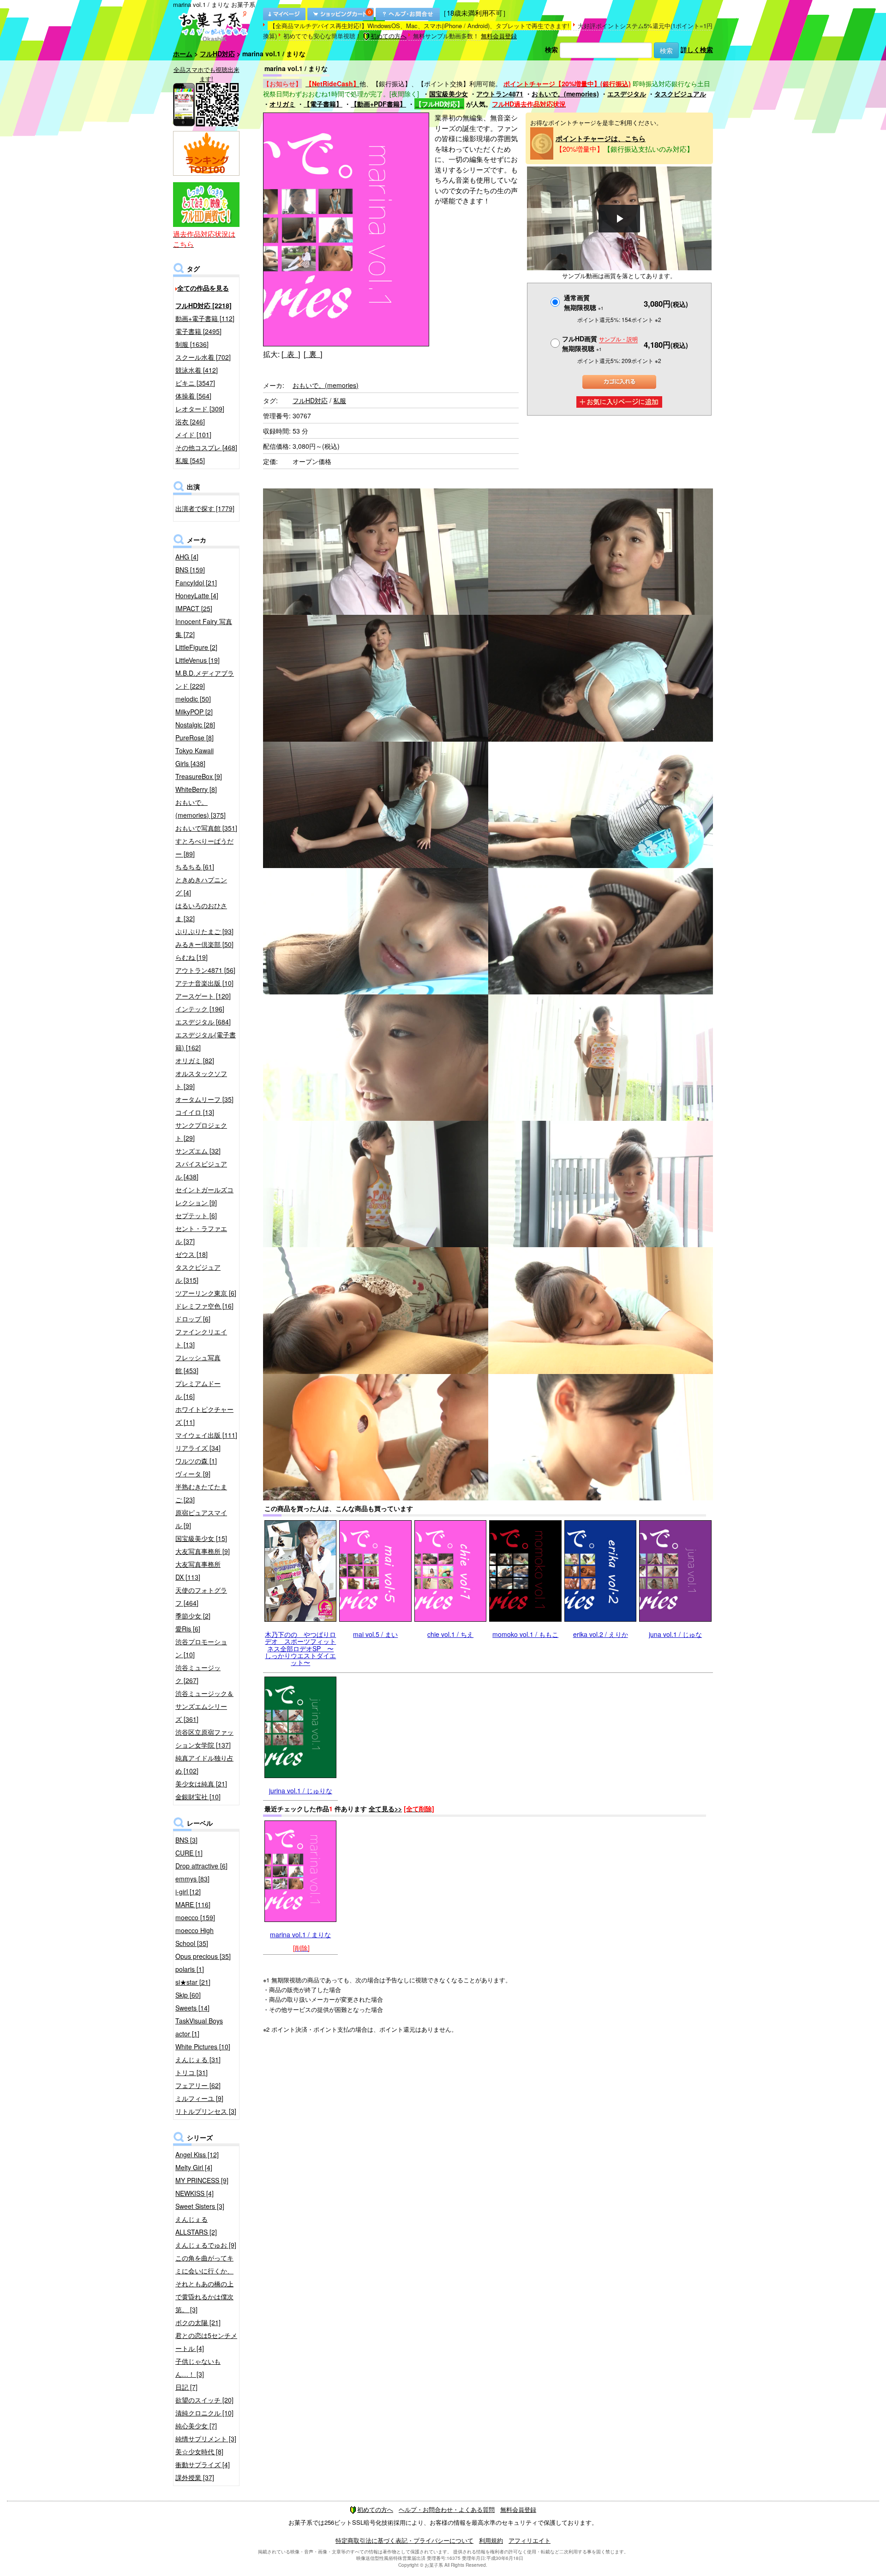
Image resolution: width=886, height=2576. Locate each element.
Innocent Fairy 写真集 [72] (204, 628)
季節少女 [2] (193, 1616)
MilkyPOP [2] (194, 712)
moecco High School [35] (195, 1937)
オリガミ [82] (195, 1060)
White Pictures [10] (203, 2047)
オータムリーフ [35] (204, 1099)
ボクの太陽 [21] (198, 2322)
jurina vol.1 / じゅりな (301, 1791)
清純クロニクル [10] (204, 2413)
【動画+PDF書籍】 (378, 104)
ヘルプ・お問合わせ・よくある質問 (447, 2509)
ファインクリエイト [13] (201, 1338)
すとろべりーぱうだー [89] (204, 847)
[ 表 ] (291, 354)
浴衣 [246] (190, 422)
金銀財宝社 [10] (198, 1797)
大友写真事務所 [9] (203, 1551)
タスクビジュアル (680, 94)
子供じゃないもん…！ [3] (198, 2368)
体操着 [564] (193, 396)
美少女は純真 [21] (201, 1784)
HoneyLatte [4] (197, 595)
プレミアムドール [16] (198, 1390)
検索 (551, 49)
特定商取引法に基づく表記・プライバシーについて (404, 2540)
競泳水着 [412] (197, 370)
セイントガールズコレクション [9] (204, 1196)
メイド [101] (193, 434)
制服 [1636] (192, 344)
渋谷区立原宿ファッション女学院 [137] (204, 1738)
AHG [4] (187, 557)
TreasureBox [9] (199, 776)
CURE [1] (189, 1853)
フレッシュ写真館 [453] (198, 1364)
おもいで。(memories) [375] (201, 809)
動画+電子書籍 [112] (205, 318)
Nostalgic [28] (195, 725)
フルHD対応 (217, 54)
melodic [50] (193, 699)
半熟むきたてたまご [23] (201, 1493)
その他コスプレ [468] (206, 447)
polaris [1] (190, 1969)
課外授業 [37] (195, 2477)
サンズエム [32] (198, 1151)
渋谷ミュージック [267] (198, 1674)
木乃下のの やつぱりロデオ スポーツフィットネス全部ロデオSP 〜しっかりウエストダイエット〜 (300, 1648)
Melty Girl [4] (194, 2167)
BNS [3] (186, 1840)
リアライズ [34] (198, 1448)
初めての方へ (389, 36)
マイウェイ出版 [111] (206, 1435)
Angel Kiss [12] (197, 2154)
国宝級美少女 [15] (201, 1538)
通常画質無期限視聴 (584, 302)
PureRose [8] (195, 738)
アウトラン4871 (500, 94)
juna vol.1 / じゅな (675, 1634)
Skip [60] (188, 1995)
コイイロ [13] (195, 1112)
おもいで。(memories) (565, 94)
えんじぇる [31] (198, 2059)
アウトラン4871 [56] (205, 970)
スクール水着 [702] (203, 357)
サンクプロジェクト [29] (201, 1131)
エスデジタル (627, 94)
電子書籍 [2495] (198, 331)
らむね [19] (192, 957)
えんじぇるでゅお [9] (206, 2245)
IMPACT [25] (194, 608)
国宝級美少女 (449, 94)
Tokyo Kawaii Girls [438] (195, 757)
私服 (340, 400)
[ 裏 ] (313, 354)
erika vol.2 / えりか (601, 1634)
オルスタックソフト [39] (201, 1080)
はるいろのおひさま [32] (201, 912)
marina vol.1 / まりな (300, 1934)
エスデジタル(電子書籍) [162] (206, 1041)
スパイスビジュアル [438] (201, 1170)
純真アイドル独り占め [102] (204, 1764)
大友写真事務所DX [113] (198, 1571)
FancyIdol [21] (196, 583)
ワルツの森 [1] (196, 1461)
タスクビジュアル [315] (198, 1273)
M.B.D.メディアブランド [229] (205, 679)
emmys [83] (192, 1879)
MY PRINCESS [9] (202, 2180)
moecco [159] (195, 1917)
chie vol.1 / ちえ (450, 1634)
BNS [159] (190, 570)
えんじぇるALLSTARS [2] (196, 2225)
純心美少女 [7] (196, 2426)
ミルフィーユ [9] (199, 2098)
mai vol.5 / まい (375, 1634)
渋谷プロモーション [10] (201, 1648)
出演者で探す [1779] (205, 508)
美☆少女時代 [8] (199, 2451)
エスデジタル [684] (203, 1022)
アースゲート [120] (203, 996)
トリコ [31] (192, 2072)
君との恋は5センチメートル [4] (206, 2342)
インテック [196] (200, 1009)
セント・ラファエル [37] (201, 1235)
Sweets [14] (192, 2008)
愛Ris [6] (188, 1629)
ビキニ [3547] (195, 383)
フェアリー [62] (198, 2085)
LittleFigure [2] (196, 647)
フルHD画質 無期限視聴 (600, 343)
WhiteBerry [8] (196, 789)
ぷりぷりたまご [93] (204, 931)
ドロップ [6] (193, 1319)
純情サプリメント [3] (206, 2439)
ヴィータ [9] (193, 1474)
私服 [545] (190, 460)
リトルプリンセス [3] (206, 2111)
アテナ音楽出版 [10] (204, 983)
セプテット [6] (196, 1215)
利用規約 (491, 2540)
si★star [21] (193, 1982)
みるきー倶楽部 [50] (204, 944)
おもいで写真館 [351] (206, 828)
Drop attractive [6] (201, 1866)
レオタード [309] (200, 409)
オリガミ (282, 104)
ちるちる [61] (195, 867)
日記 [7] (186, 2387)
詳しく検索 (697, 49)
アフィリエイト (530, 2540)
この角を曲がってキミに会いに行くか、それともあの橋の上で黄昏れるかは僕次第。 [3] (204, 2284)
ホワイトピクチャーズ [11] (204, 1416)
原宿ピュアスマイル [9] (201, 1519)
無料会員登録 (499, 36)
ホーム (183, 54)
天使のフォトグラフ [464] (201, 1596)
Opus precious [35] (203, 1956)
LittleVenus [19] (198, 660)
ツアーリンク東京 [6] (206, 1293)
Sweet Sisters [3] (200, 2206)
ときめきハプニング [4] (201, 886)
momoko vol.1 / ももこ (525, 1634)
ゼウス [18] (192, 1254)
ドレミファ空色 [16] (204, 1306)
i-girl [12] (188, 1892)
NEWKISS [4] (195, 2193)
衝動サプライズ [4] (203, 2464)
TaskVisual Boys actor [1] (199, 2027)
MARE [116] (193, 1904)
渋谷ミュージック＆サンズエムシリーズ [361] (204, 1706)
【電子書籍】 (323, 104)
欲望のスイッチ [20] (204, 2400)
